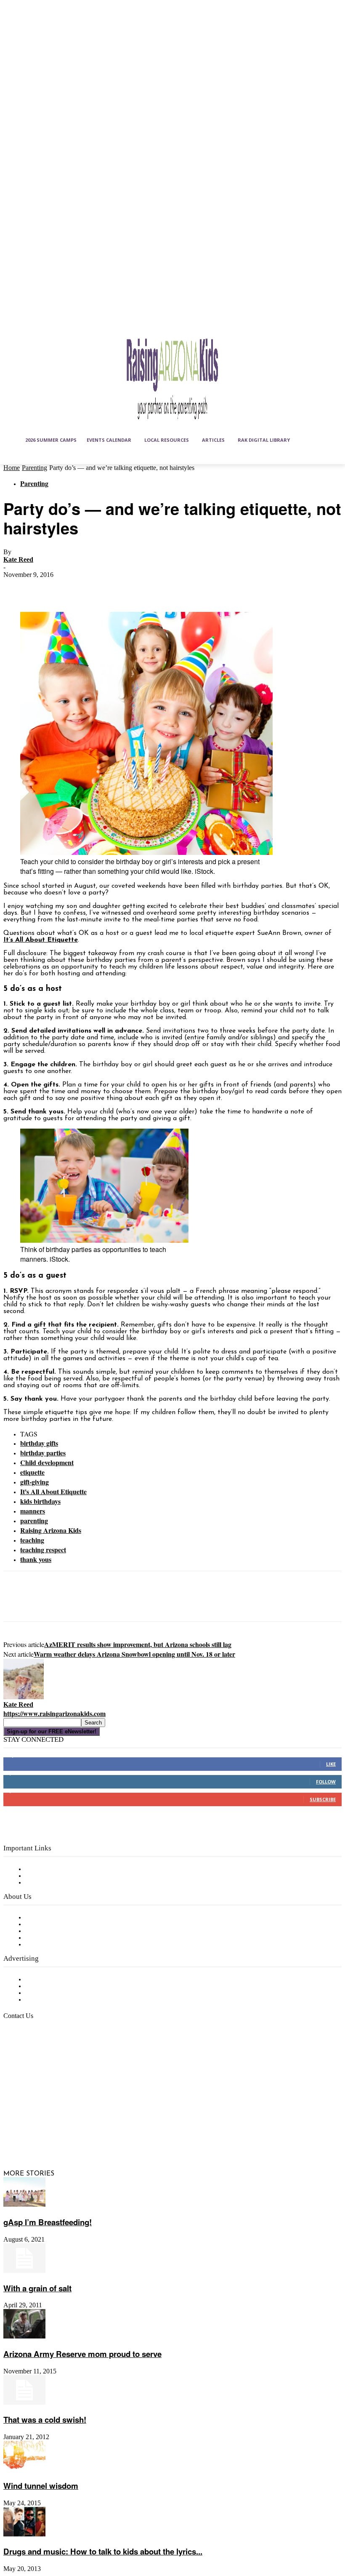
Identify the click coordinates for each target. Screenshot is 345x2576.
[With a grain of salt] (24, 2271)
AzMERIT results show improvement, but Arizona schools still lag (138, 1644)
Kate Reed (18, 559)
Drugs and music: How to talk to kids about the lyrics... (103, 2551)
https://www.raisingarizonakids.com (54, 1713)
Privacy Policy (46, 1883)
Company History (52, 1925)
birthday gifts (39, 1443)
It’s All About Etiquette (41, 940)
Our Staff (40, 1918)
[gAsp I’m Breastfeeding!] (24, 2205)
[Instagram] (33, 2116)
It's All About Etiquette (53, 1491)
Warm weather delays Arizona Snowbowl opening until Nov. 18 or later (134, 1654)
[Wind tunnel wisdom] (24, 2469)
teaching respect (43, 1550)
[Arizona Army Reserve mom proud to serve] (24, 2337)
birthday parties (43, 1453)
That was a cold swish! (45, 2420)
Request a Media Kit (57, 1986)
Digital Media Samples (60, 1993)
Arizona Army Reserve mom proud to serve (82, 2354)
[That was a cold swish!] (24, 2403)
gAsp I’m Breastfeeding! (48, 2222)
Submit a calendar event (63, 1945)
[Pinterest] (78, 587)
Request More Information (66, 2000)
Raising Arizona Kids (51, 1530)
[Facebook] (17, 587)
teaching (32, 1540)
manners (33, 1511)
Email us (34, 2059)
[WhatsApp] (108, 587)
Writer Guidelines (51, 1938)
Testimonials (44, 1980)
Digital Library (48, 1876)
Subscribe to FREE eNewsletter (74, 1869)
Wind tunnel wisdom (41, 2486)
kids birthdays (40, 1501)
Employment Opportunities (68, 1931)
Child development (47, 1462)
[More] (139, 587)
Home (12, 468)
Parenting (34, 468)
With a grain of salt (37, 2288)
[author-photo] (24, 1698)
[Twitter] (48, 587)
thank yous (36, 1559)
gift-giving (34, 1482)
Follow (326, 1782)
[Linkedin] (53, 2116)
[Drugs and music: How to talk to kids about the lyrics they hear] (24, 2535)
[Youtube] (33, 2137)
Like (331, 1764)
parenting (34, 1520)
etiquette (32, 1472)
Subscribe (323, 1799)
